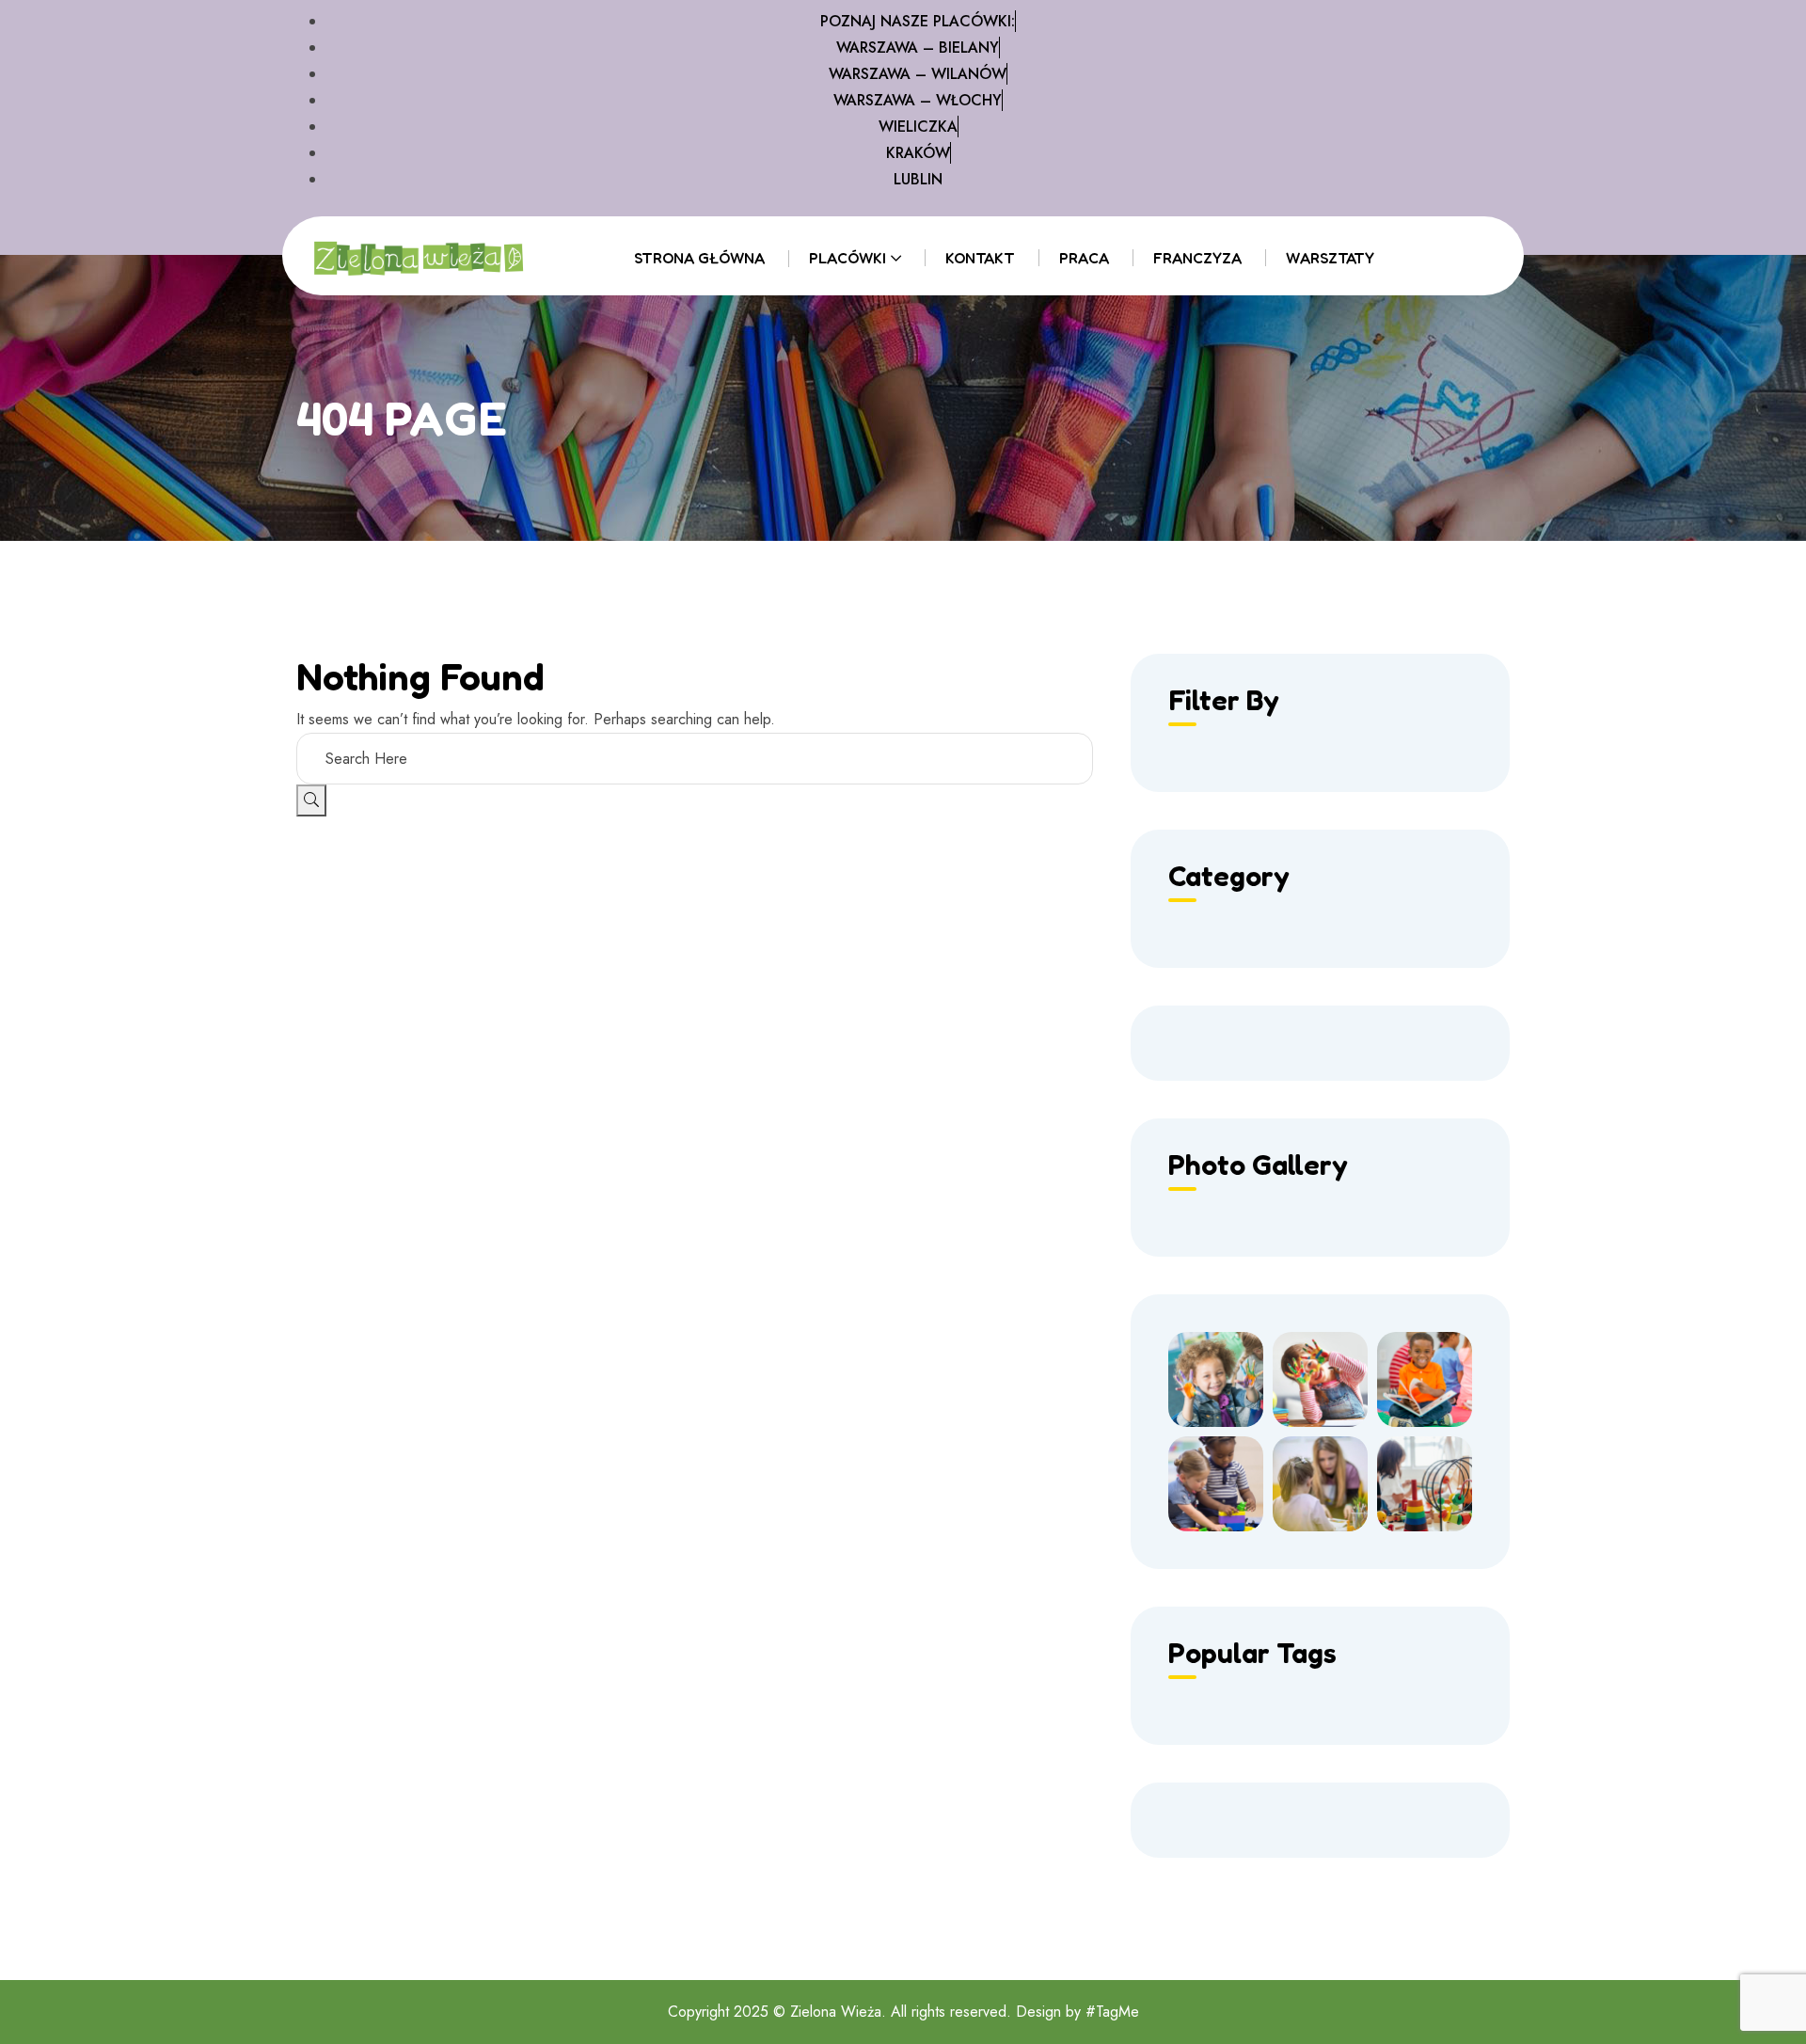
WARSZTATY (1330, 258)
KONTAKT (980, 258)
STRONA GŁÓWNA (699, 258)
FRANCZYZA (1197, 258)
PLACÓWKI (848, 258)
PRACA (1084, 258)
